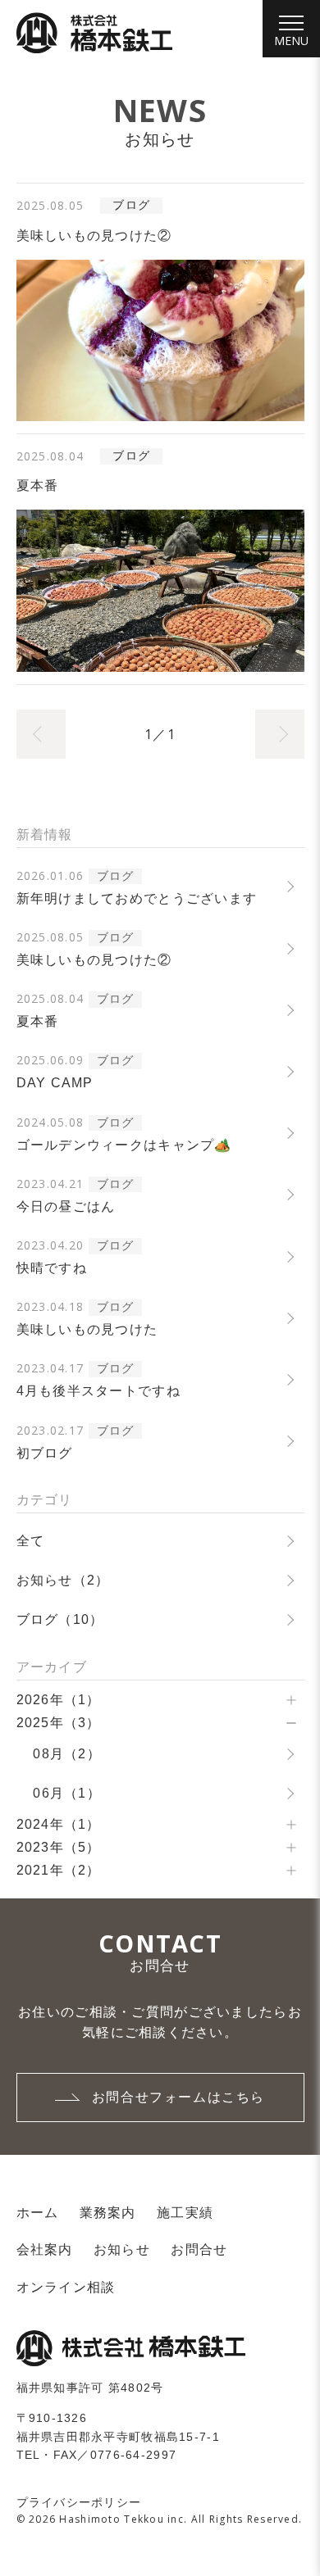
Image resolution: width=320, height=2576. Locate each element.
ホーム (38, 2213)
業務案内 (108, 2213)
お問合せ (199, 2249)
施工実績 (185, 2213)
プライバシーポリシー (79, 2502)
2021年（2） (59, 1870)
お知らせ (122, 2249)
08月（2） (67, 1754)
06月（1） (67, 1793)
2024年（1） (59, 1824)
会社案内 (45, 2249)
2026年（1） (59, 1700)
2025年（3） (59, 1723)
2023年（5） (59, 1847)
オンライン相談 (66, 2287)
